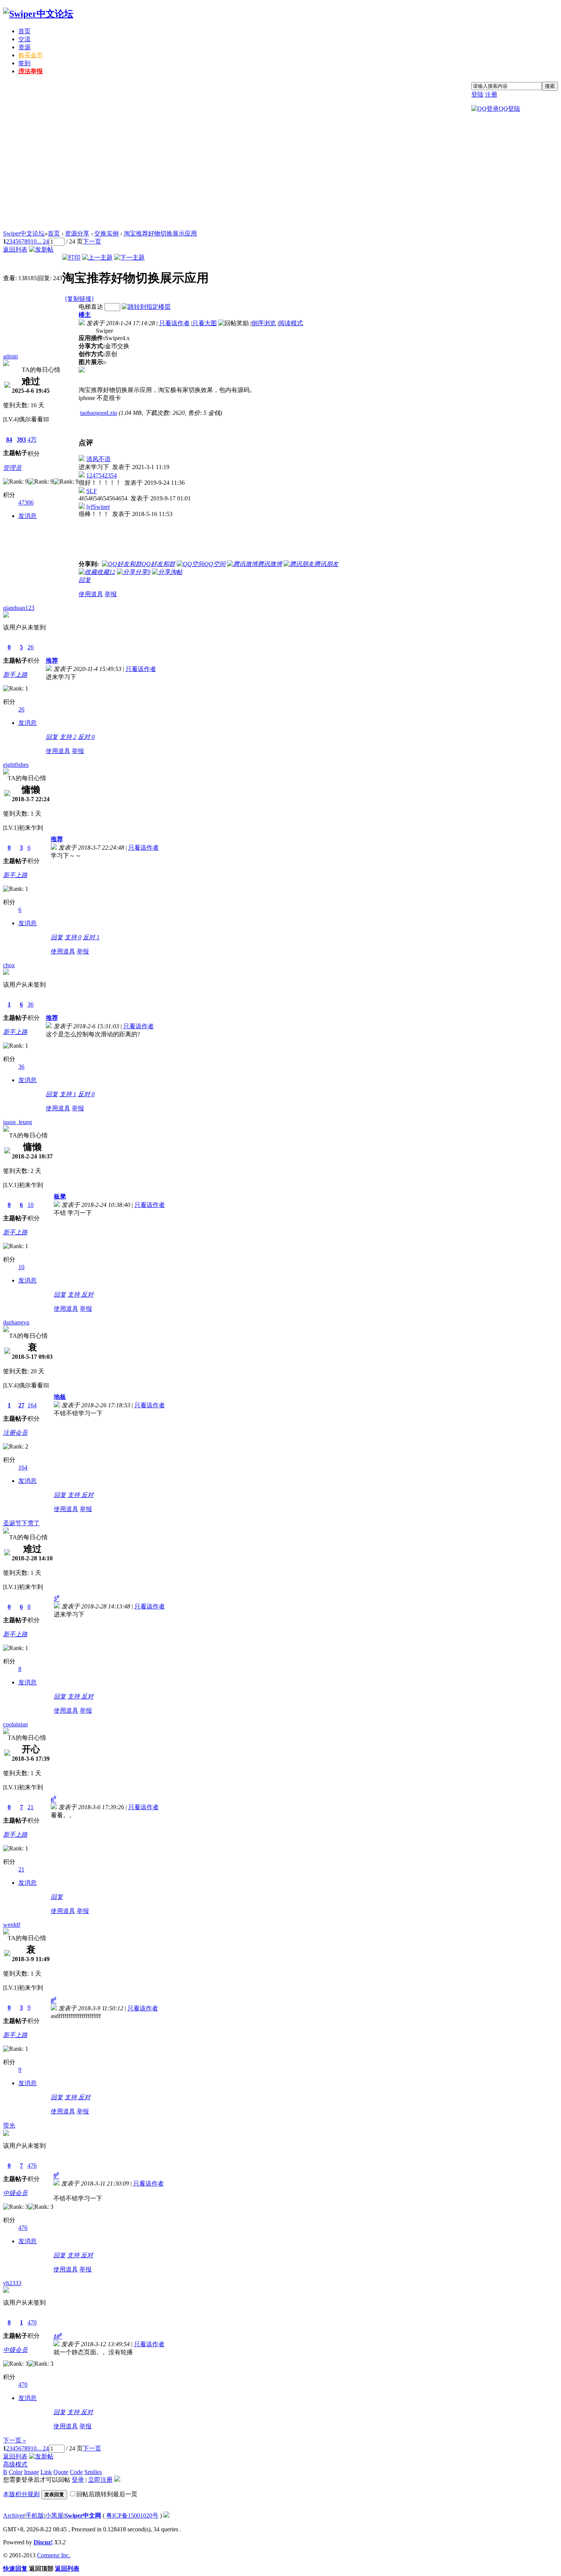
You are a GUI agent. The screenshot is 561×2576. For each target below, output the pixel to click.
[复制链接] (79, 299)
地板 (60, 1397)
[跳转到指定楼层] (146, 307)
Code (76, 2472)
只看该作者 (174, 323)
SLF (92, 491)
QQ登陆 (509, 109)
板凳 (60, 1196)
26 (31, 647)
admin (10, 356)
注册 (491, 94)
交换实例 (106, 233)
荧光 (9, 2125)
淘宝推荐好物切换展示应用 (160, 233)
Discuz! (43, 2542)
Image (31, 2472)
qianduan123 (19, 608)
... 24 (43, 241)
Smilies (93, 2472)
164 (32, 1405)
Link (46, 2472)
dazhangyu (16, 1322)
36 (31, 1004)
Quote (61, 2472)
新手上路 (15, 675)
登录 (78, 2480)
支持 (68, 737)
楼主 (85, 315)
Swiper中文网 (83, 2516)
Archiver (14, 2516)
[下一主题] (129, 257)
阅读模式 (291, 323)
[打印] (71, 257)
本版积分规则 (21, 2494)
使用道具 (91, 594)
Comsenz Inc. (54, 2555)
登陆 (477, 94)
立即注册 (100, 2480)
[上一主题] (97, 257)
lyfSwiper (98, 507)
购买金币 (31, 55)
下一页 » (15, 2440)
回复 (85, 580)
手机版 (35, 2516)
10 (34, 241)
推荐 (52, 661)
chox (9, 965)
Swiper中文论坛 (24, 233)
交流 (24, 39)
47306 (26, 502)
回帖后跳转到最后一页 (107, 2494)
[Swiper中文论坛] (38, 14)
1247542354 (102, 475)
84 (9, 440)
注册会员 (15, 1433)
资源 (24, 47)
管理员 (12, 468)
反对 (86, 737)
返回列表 (15, 249)
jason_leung (18, 1122)
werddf (12, 1925)
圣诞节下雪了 (21, 1523)
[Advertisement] (280, 173)
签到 (24, 63)
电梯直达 (91, 307)
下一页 (92, 241)
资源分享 (77, 233)
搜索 (550, 86)
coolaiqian (15, 1724)
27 (21, 1405)
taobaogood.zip (99, 413)
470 (32, 2322)
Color (16, 2472)
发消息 (27, 516)
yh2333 (12, 2283)
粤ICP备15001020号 (132, 2516)
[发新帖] (41, 249)
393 (21, 440)
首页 (24, 31)
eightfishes (16, 765)
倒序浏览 (264, 323)
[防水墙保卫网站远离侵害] (166, 2516)
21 (31, 1807)
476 (32, 2165)
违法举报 (31, 71)
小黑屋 (54, 2516)
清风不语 (98, 459)
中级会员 (15, 2193)
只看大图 (205, 323)
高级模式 (15, 2464)
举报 (111, 594)
